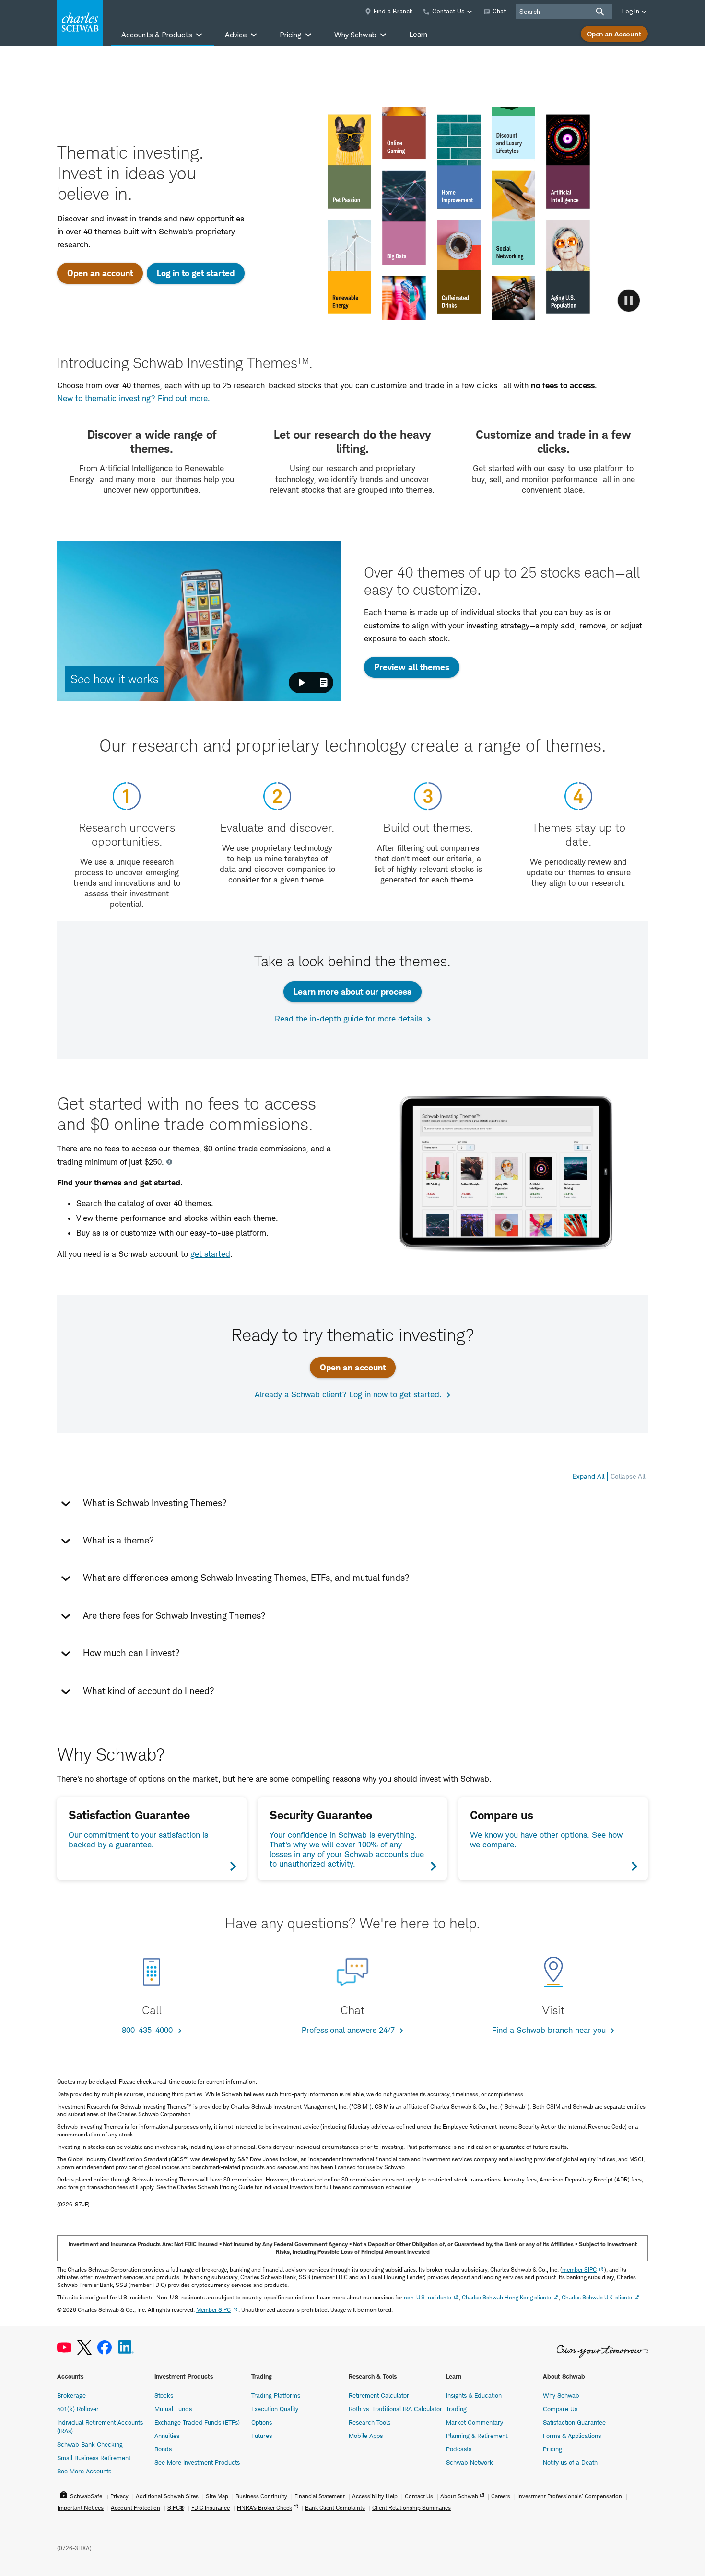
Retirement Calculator (379, 2395)
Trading (456, 2409)
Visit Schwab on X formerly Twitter (84, 2348)
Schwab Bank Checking (90, 2444)
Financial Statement (320, 2496)
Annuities (167, 2436)
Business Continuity (261, 2496)
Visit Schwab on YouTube (64, 2348)
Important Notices (81, 2508)
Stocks (164, 2395)
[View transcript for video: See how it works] (324, 683)
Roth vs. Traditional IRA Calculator (395, 2409)
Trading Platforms (276, 2395)
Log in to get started (196, 273)
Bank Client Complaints (335, 2508)
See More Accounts (84, 2471)
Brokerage (71, 2395)
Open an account (100, 273)
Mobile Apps (366, 2436)
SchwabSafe (86, 2496)
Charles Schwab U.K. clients (597, 2297)
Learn (418, 34)
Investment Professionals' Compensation (570, 2496)
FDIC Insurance (211, 2508)
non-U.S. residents (428, 2297)
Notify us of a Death (570, 2462)
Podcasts (459, 2449)
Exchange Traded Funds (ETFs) (197, 2422)
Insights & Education (474, 2395)
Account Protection (135, 2508)
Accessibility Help (375, 2496)
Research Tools (370, 2422)
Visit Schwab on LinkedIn (126, 2348)
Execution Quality (275, 2409)
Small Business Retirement (94, 2458)
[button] (199, 621)
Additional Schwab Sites (167, 2496)
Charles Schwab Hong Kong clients (506, 2297)
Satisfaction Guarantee (574, 2422)
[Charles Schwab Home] (80, 23)
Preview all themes (412, 667)
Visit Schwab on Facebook (105, 2348)
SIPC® (176, 2508)
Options (262, 2422)
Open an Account (614, 34)
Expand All (588, 1476)
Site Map (217, 2496)
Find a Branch (393, 11)
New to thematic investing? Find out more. (134, 398)
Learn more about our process (352, 992)
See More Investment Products (197, 2462)
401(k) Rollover (78, 2409)
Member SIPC (213, 2310)
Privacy (119, 2496)
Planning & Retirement (477, 2436)
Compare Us (560, 2409)
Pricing (552, 2449)
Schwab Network (470, 2462)
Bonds (163, 2449)
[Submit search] (600, 12)
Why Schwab (561, 2395)
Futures (262, 2436)
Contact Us (419, 2496)
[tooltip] (115, 1162)
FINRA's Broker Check (264, 2508)
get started (210, 1254)
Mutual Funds (173, 2409)
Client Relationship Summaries (411, 2508)
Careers (501, 2496)
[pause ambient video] (629, 301)
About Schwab (459, 2496)
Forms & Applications (572, 2436)
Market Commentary (475, 2422)
